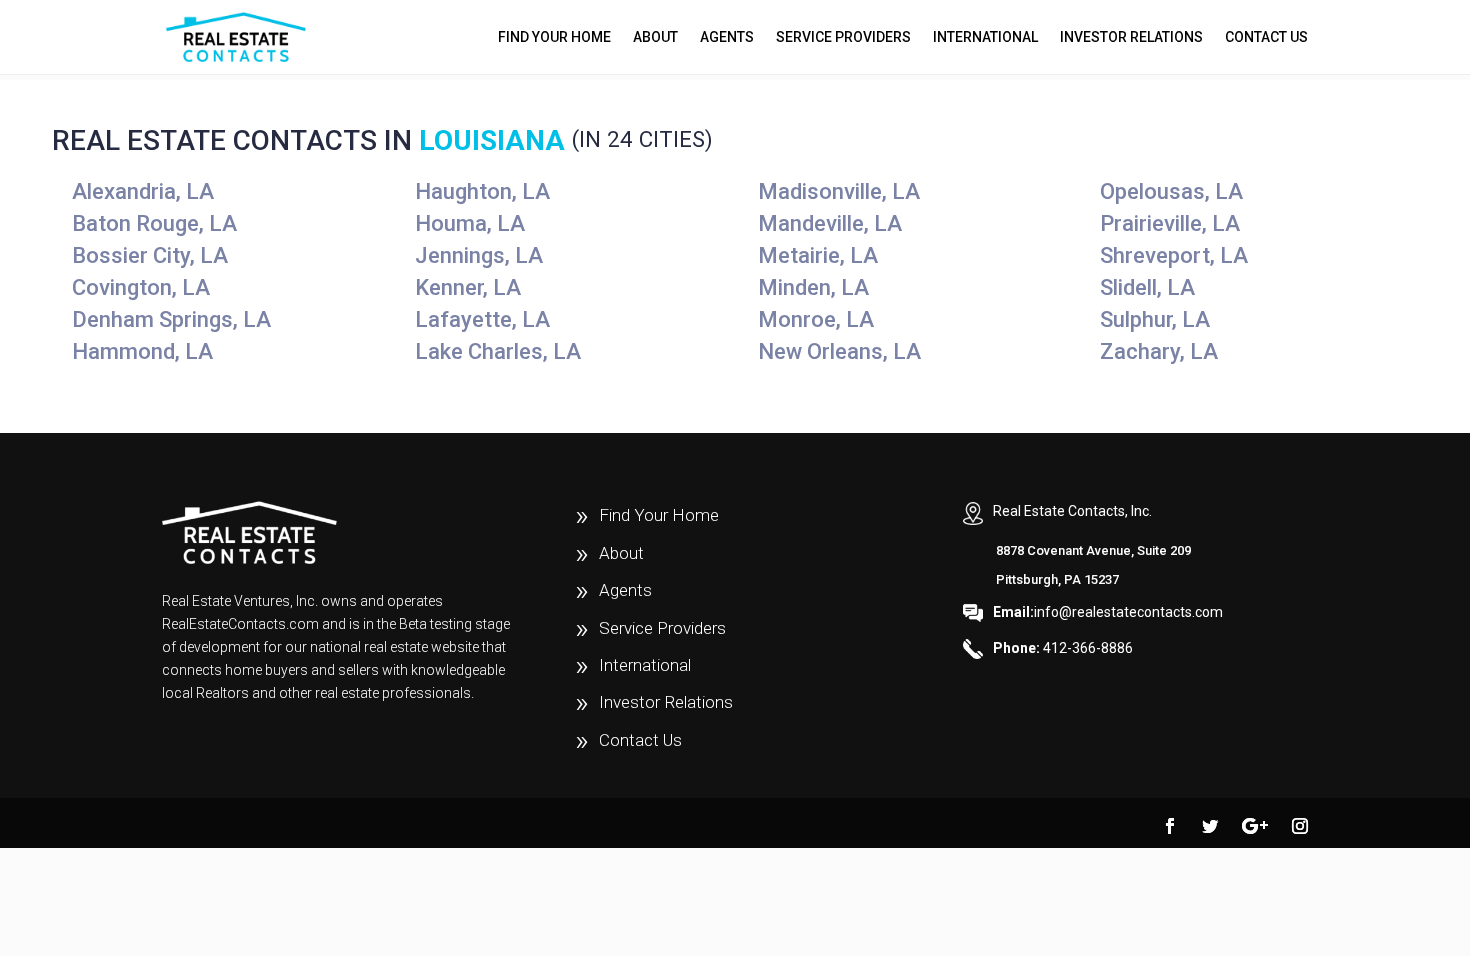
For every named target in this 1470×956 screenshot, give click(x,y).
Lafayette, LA (482, 319)
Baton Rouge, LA (154, 223)
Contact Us (1266, 37)
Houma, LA (470, 223)
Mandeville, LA (830, 223)
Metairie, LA (818, 255)
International (985, 37)
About (655, 37)
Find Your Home (554, 37)
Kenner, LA (468, 287)
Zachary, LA (1159, 351)
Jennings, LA (479, 255)
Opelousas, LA (1171, 191)
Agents (727, 37)
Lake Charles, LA (498, 351)
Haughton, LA (482, 191)
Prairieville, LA (1170, 223)
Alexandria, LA (143, 191)
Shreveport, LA (1174, 255)
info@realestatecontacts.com (1108, 612)
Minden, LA (813, 287)
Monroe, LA (816, 319)
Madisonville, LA (839, 191)
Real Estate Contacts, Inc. (1072, 511)
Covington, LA (141, 287)
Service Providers (843, 37)
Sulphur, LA (1155, 319)
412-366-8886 (1063, 648)
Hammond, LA (142, 351)
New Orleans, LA (839, 351)
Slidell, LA (1147, 287)
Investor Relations (1131, 37)
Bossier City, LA (150, 255)
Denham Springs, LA (171, 319)
